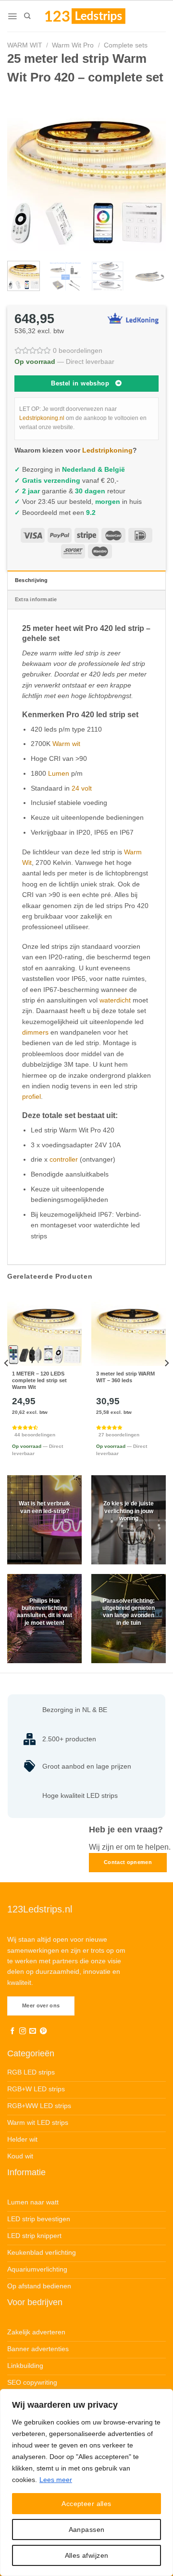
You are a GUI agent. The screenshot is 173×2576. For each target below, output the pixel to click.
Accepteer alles (86, 2504)
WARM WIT (25, 45)
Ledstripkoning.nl (42, 418)
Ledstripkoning (107, 450)
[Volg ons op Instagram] (23, 2031)
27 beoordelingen (119, 1435)
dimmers (35, 1032)
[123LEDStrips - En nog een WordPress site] (94, 16)
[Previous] (23, 172)
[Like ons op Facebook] (12, 2031)
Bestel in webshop (80, 383)
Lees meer (56, 2480)
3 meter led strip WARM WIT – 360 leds (125, 1377)
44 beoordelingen (35, 1435)
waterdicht (115, 1000)
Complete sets (126, 45)
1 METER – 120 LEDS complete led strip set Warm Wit (39, 1380)
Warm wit (66, 744)
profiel (31, 1096)
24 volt (82, 788)
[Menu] (12, 16)
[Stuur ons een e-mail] (33, 2031)
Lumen (59, 773)
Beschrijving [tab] (31, 580)
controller (64, 1159)
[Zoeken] (27, 16)
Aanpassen (87, 2529)
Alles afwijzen (87, 2555)
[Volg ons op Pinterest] (43, 2031)
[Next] (150, 172)
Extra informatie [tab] (36, 599)
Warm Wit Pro (73, 45)
